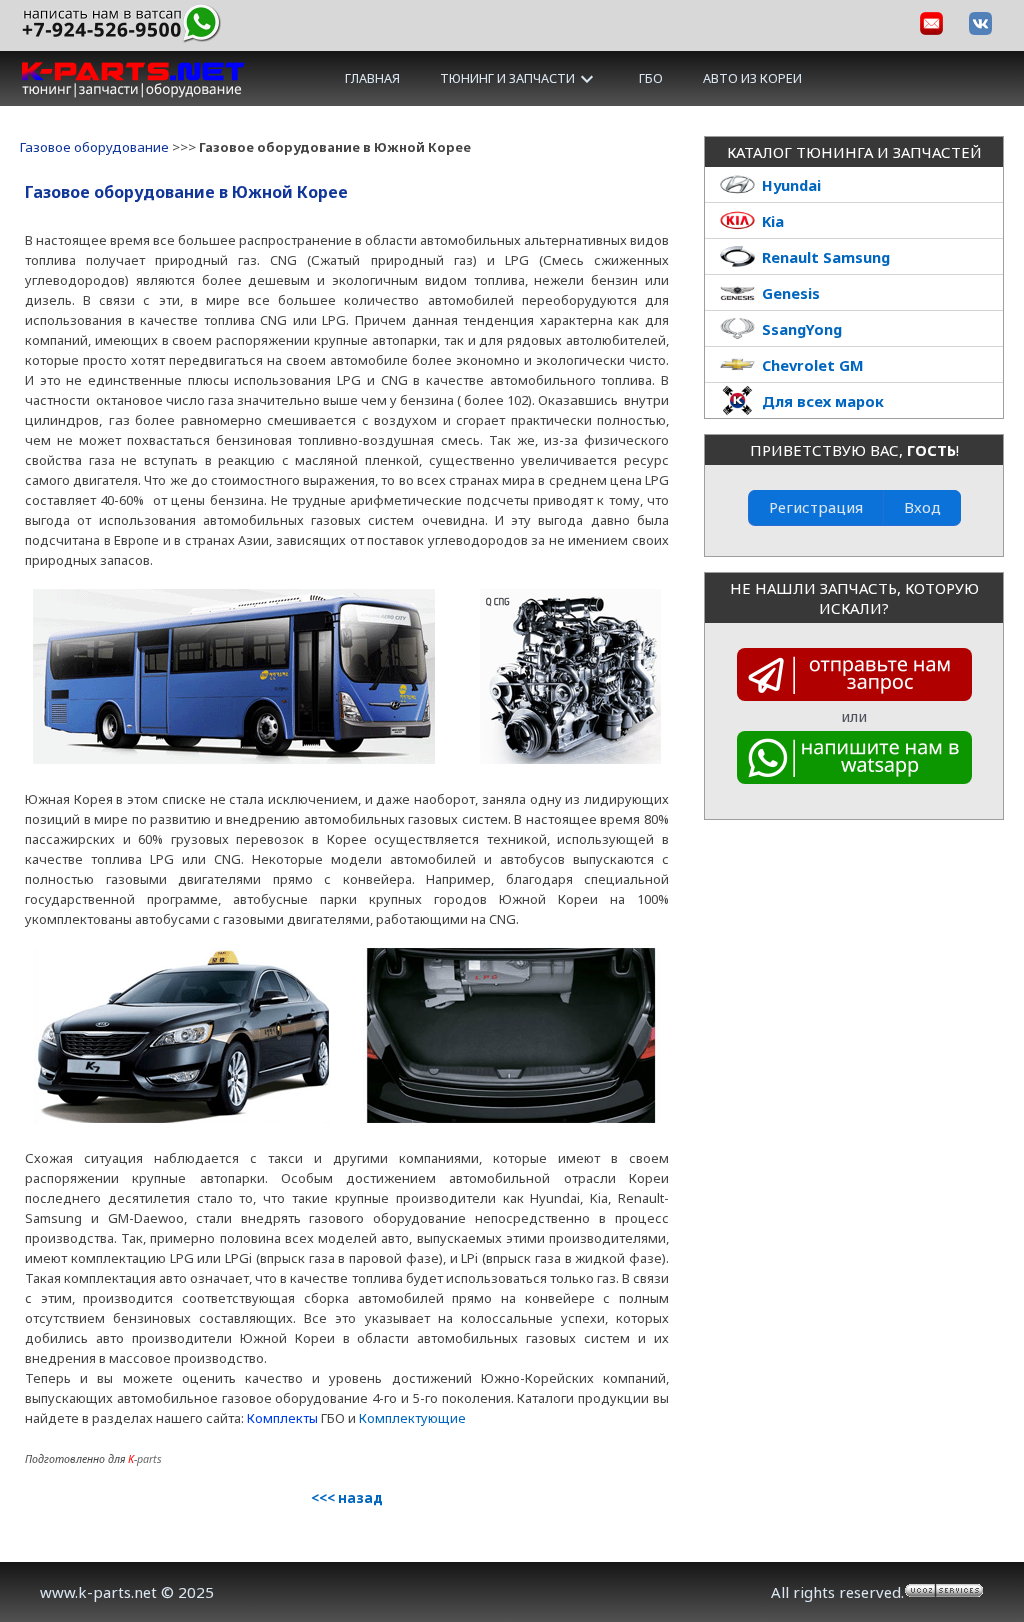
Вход (922, 507)
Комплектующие (412, 1418)
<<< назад (347, 1498)
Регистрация (816, 507)
